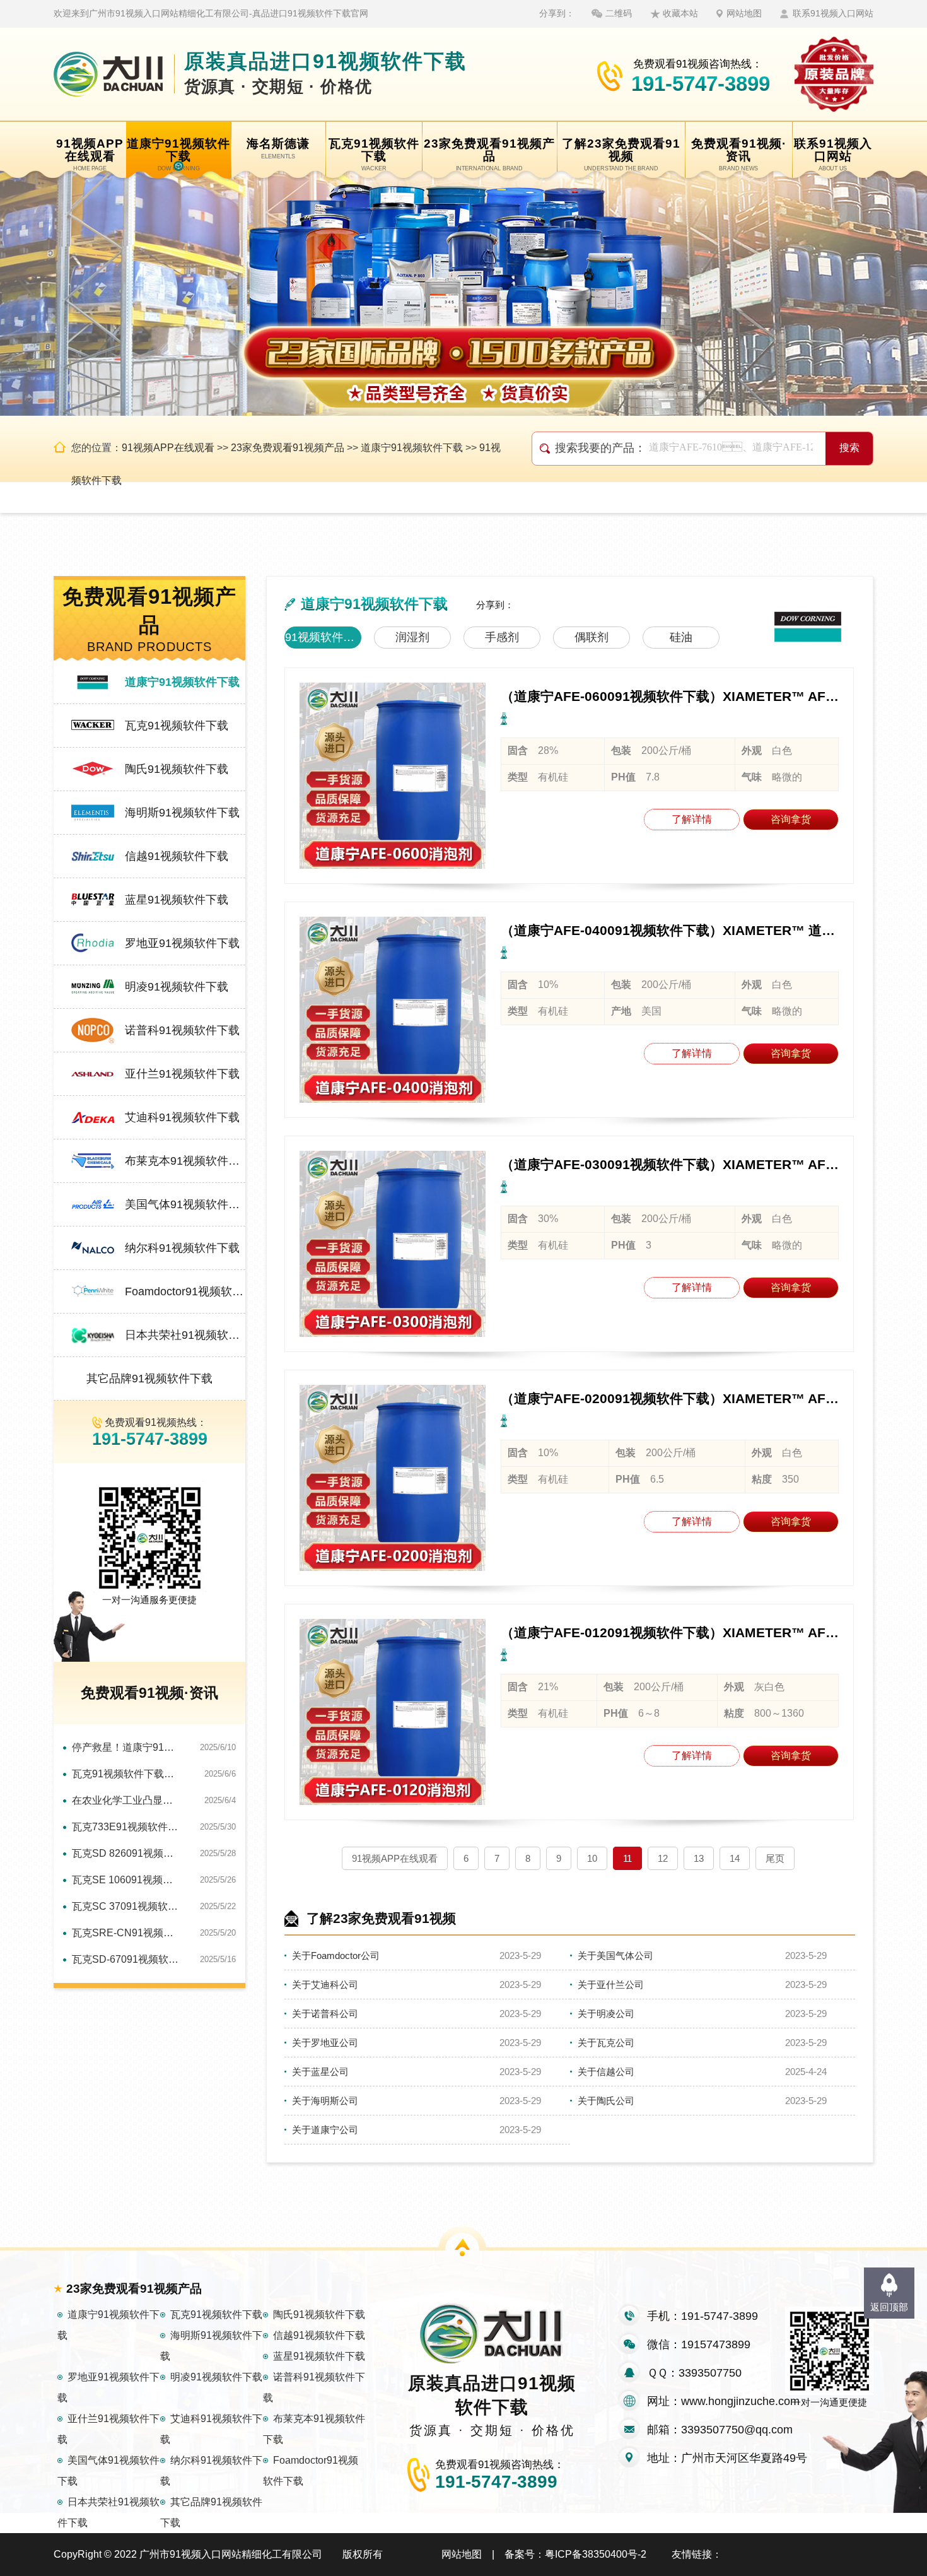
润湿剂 (412, 637)
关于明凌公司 (606, 2014)
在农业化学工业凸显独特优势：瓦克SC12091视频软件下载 (126, 1800)
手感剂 (502, 637)
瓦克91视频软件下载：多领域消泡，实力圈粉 (126, 1774)
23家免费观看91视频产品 (288, 448)
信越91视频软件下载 (177, 856)
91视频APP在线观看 (168, 448)
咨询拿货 (791, 819)
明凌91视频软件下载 (177, 987)
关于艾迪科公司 (325, 1985)
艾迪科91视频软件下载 (182, 1117)
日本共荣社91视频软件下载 (185, 1335)
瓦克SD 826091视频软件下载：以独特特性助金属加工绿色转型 (126, 1853)
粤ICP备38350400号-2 (596, 2554)
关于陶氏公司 (606, 2101)
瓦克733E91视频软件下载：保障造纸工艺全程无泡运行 (126, 1827)
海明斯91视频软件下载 (182, 813)
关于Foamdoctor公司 (336, 1956)
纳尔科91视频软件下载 (182, 1248)
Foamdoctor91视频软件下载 (185, 1291)
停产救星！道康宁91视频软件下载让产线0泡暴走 (126, 1747)
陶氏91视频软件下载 (177, 769)
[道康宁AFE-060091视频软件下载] (393, 776)
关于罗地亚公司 (325, 2043)
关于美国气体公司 (615, 1956)
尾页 (775, 1858)
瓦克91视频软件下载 (177, 726)
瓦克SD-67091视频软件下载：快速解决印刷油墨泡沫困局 (126, 1959)
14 (735, 1858)
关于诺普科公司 (325, 2014)
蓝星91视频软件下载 (177, 900)
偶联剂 (592, 637)
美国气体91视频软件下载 (185, 1204)
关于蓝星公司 (320, 2072)
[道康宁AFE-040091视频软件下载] (393, 1010)
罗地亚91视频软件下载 (182, 943)
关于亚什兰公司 (611, 1985)
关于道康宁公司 (325, 2130)
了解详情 (692, 819)
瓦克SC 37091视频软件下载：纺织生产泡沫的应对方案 (126, 1906)
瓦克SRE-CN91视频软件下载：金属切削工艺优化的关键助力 (126, 1933)
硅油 (681, 637)
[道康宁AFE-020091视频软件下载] (393, 1478)
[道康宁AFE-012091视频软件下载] (393, 1712)
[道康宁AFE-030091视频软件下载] (393, 1244)
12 (663, 1858)
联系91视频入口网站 (833, 13)
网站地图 (744, 13)
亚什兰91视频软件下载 (182, 1074)
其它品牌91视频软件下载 (149, 1379)
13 (699, 1858)
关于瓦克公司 (606, 2043)
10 (592, 1858)
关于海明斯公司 (325, 2101)
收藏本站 (680, 13)
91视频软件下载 (323, 637)
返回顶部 (889, 2307)
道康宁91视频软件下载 (412, 448)
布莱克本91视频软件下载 (185, 1161)
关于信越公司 (606, 2072)
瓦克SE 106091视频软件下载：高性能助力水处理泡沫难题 (126, 1880)
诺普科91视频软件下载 (182, 1030)
